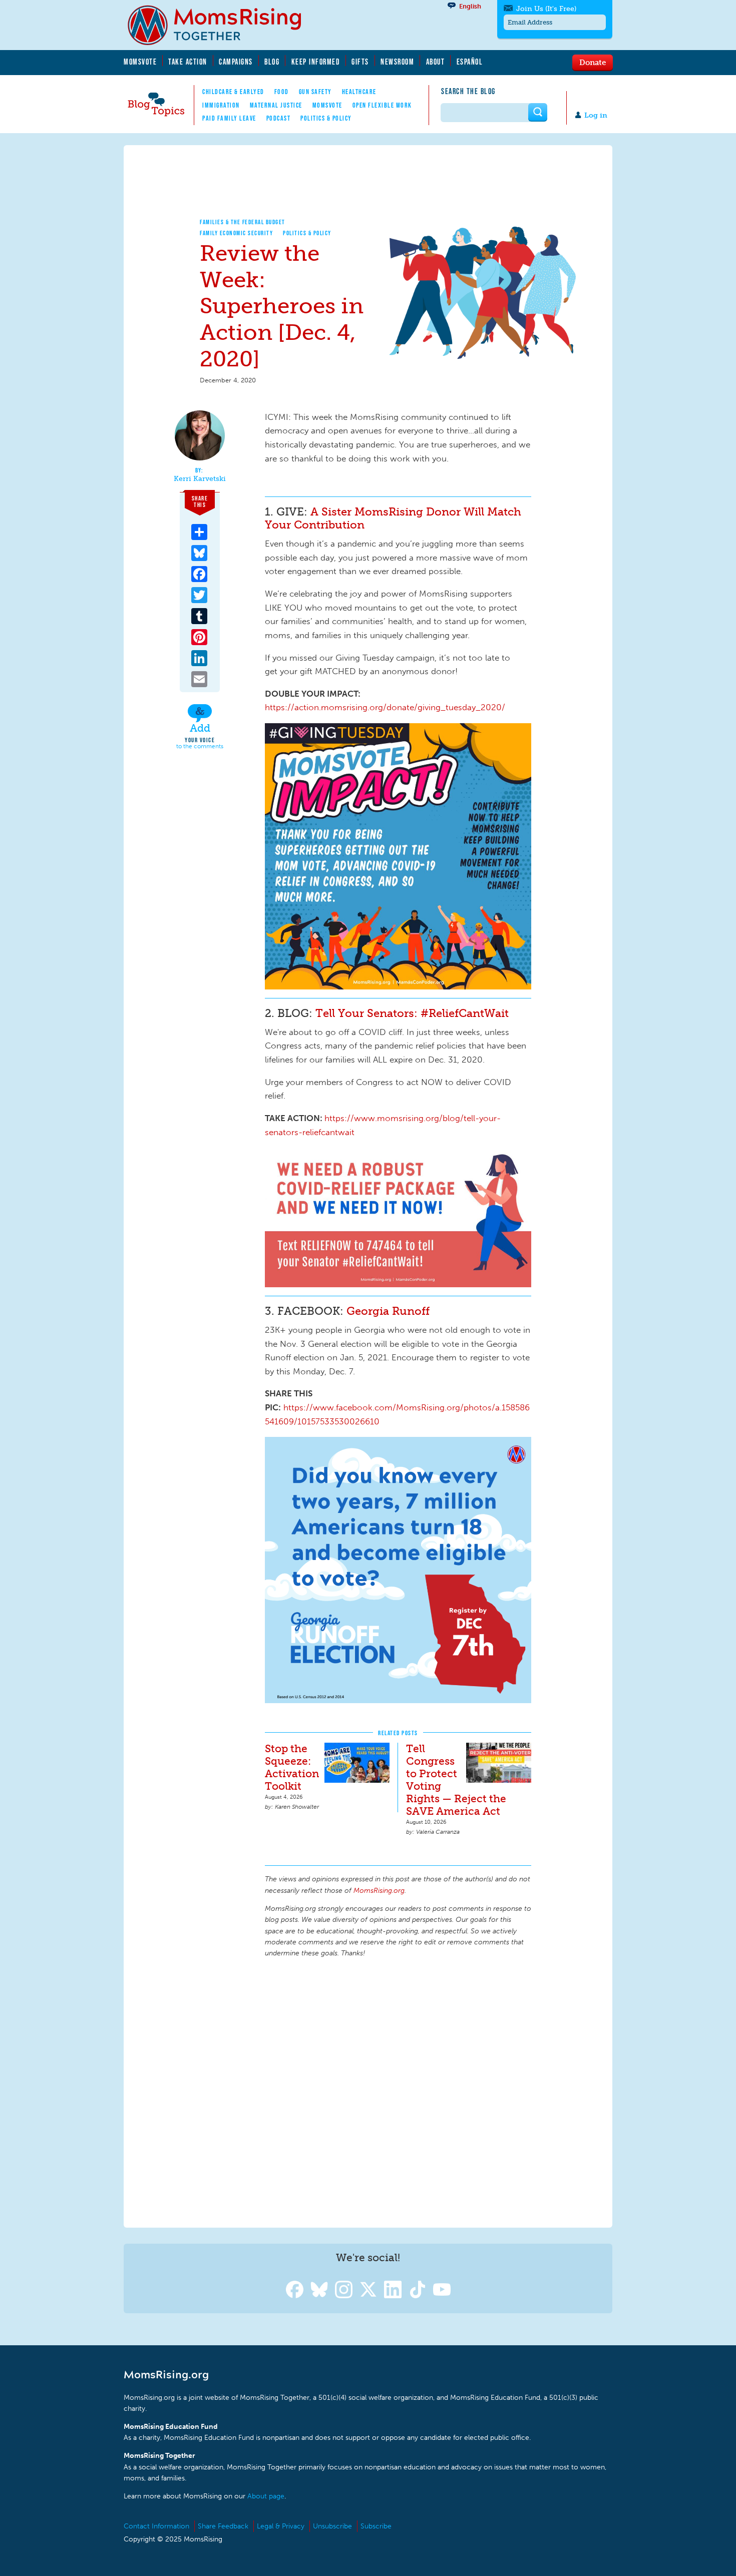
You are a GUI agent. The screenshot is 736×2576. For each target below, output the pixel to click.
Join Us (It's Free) (546, 9)
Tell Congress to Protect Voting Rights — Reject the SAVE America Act (456, 1780)
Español (470, 62)
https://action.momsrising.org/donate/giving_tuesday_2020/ (385, 707)
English (470, 6)
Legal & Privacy (281, 2526)
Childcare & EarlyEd (233, 92)
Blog (272, 62)
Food (282, 92)
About (436, 62)
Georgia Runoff (388, 1311)
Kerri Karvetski (200, 479)
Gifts (360, 62)
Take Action (188, 62)
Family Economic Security (236, 233)
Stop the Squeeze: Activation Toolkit (292, 1767)
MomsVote (140, 62)
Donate (593, 62)
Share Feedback (223, 2526)
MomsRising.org (221, 25)
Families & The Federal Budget (243, 222)
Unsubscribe (332, 2526)
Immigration (221, 105)
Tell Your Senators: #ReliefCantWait (412, 1013)
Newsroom (397, 62)
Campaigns (236, 62)
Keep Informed (316, 62)
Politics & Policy (326, 118)
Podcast (279, 118)
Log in (596, 115)
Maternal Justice (276, 105)
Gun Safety (315, 92)
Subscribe (376, 2526)
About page (266, 2496)
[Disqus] (398, 2091)
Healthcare (359, 92)
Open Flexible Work (382, 105)
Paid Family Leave (229, 118)
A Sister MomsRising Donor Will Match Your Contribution (393, 518)
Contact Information (156, 2526)
